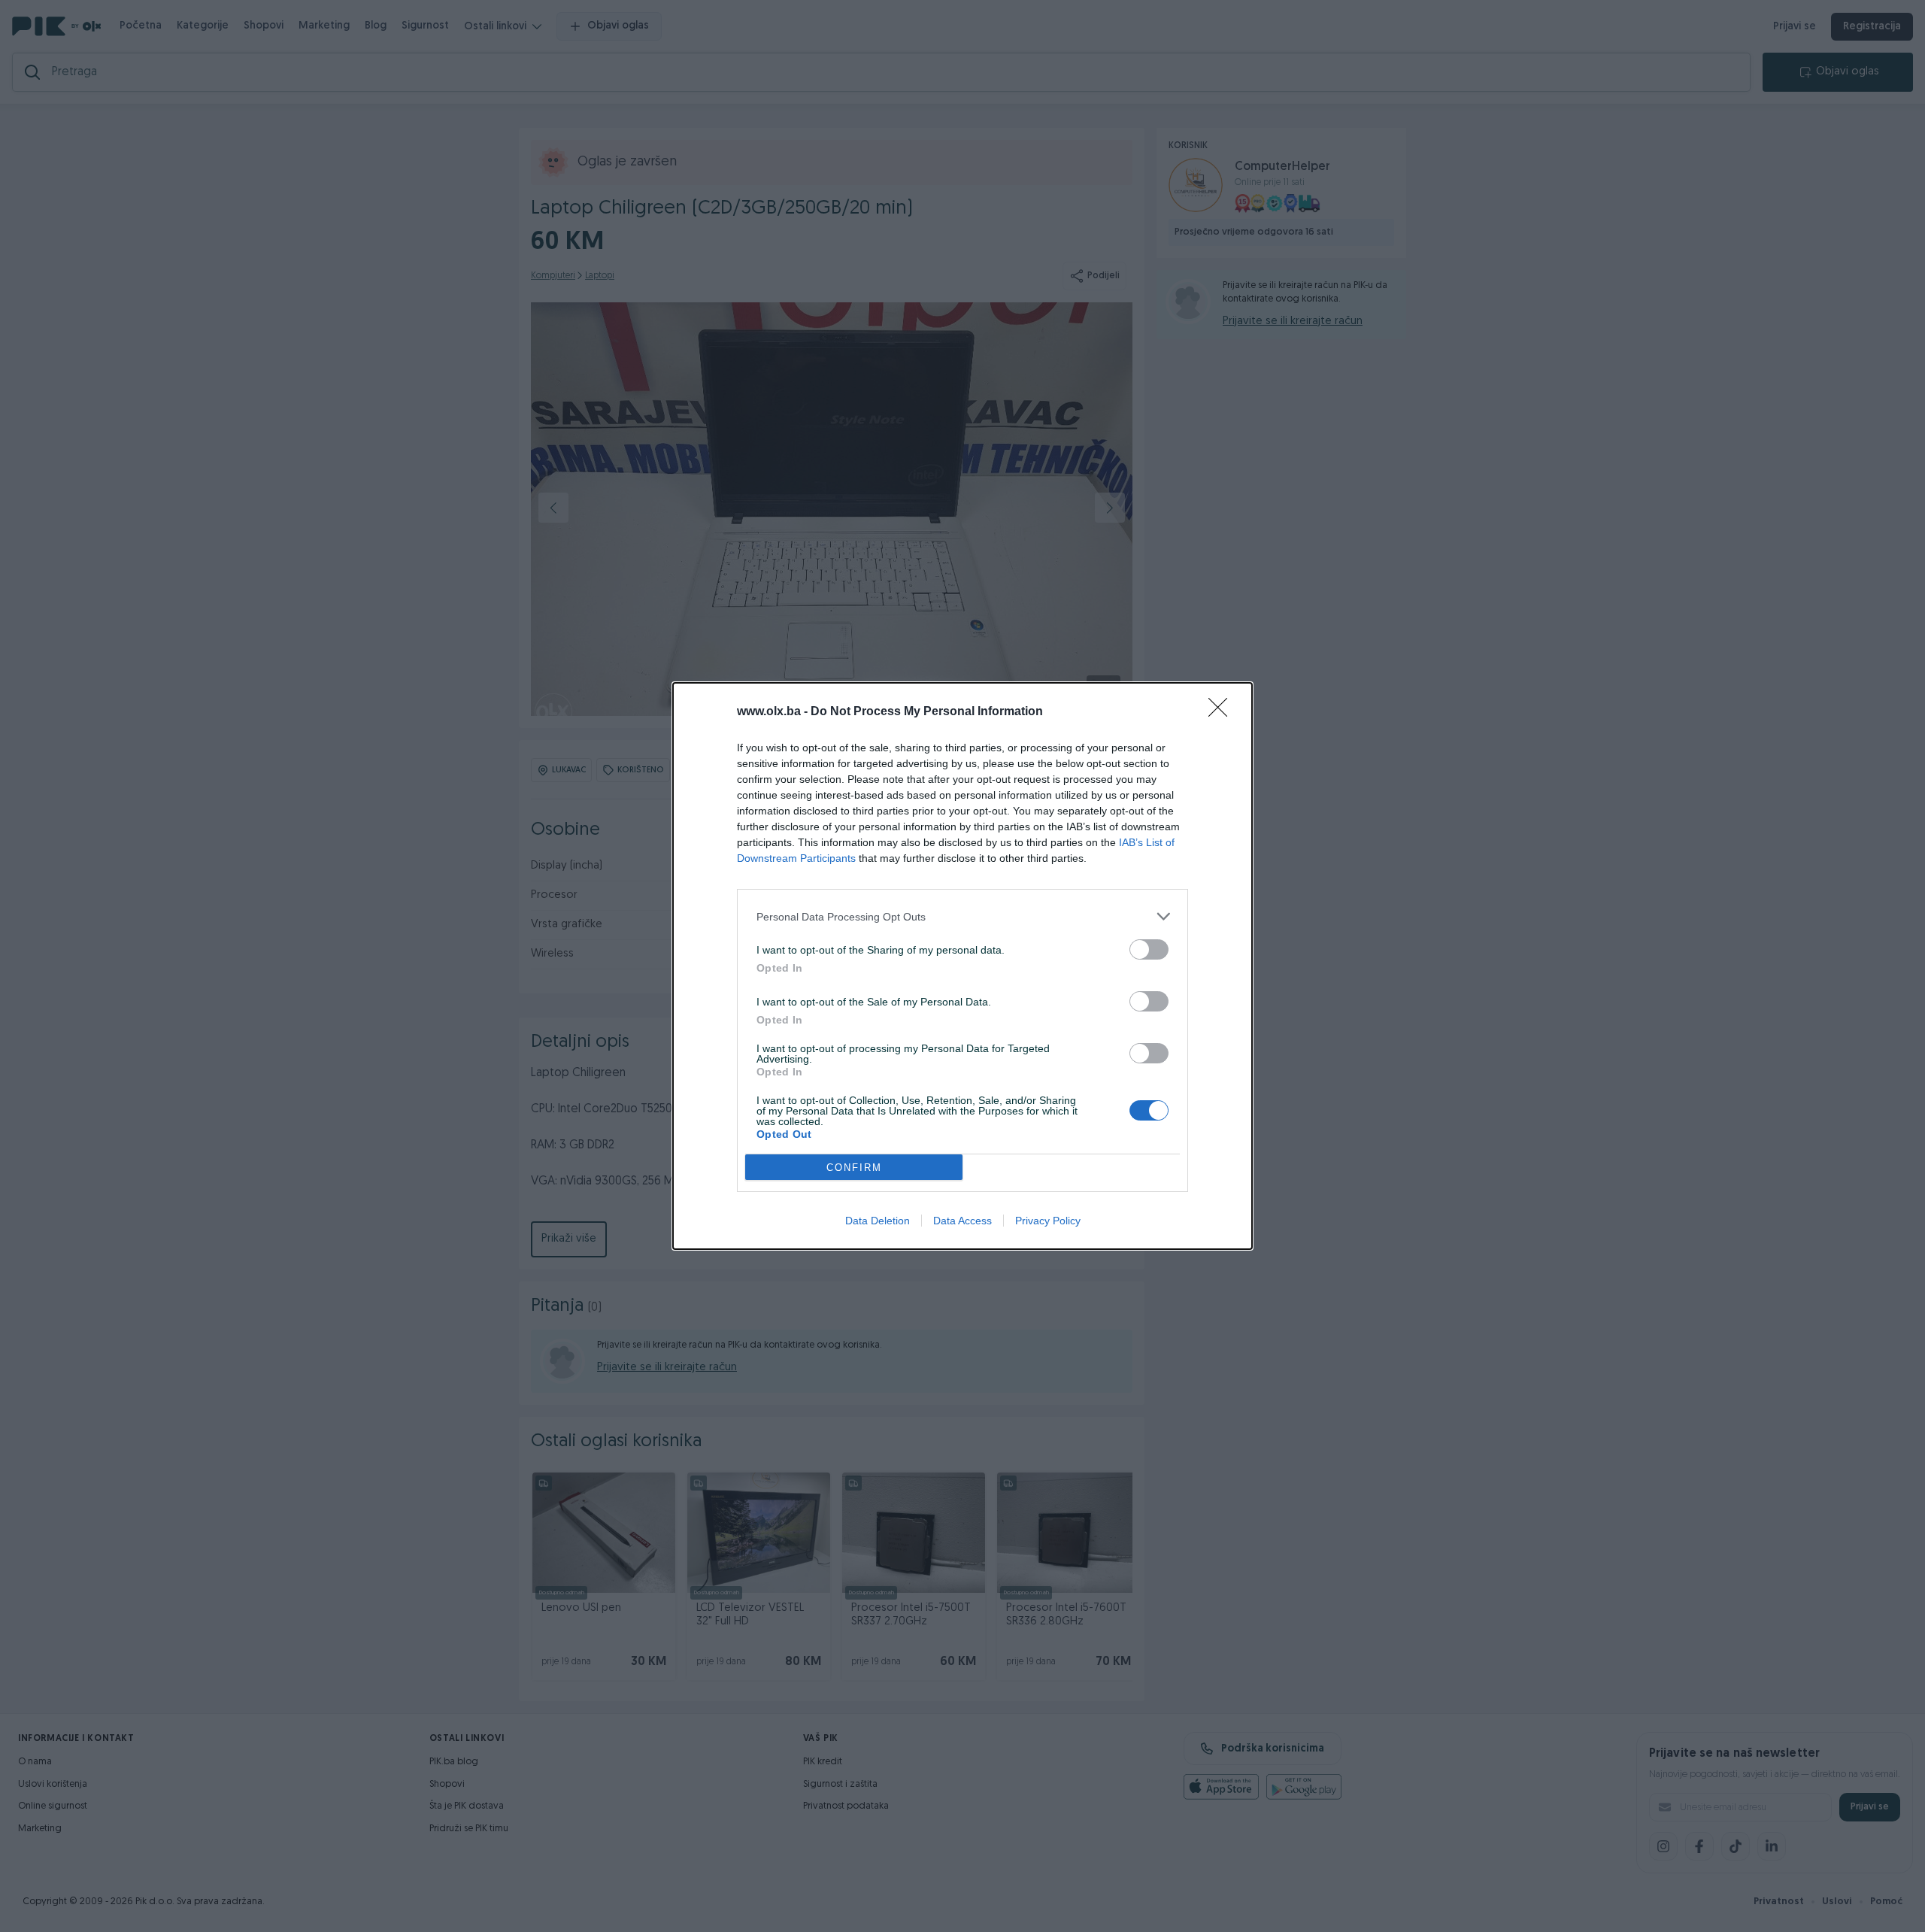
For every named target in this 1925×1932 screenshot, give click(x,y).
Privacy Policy (1048, 1221)
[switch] (1149, 949)
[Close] (1223, 712)
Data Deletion (878, 1221)
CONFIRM (854, 1168)
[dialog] (962, 966)
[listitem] (962, 916)
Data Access (962, 1221)
